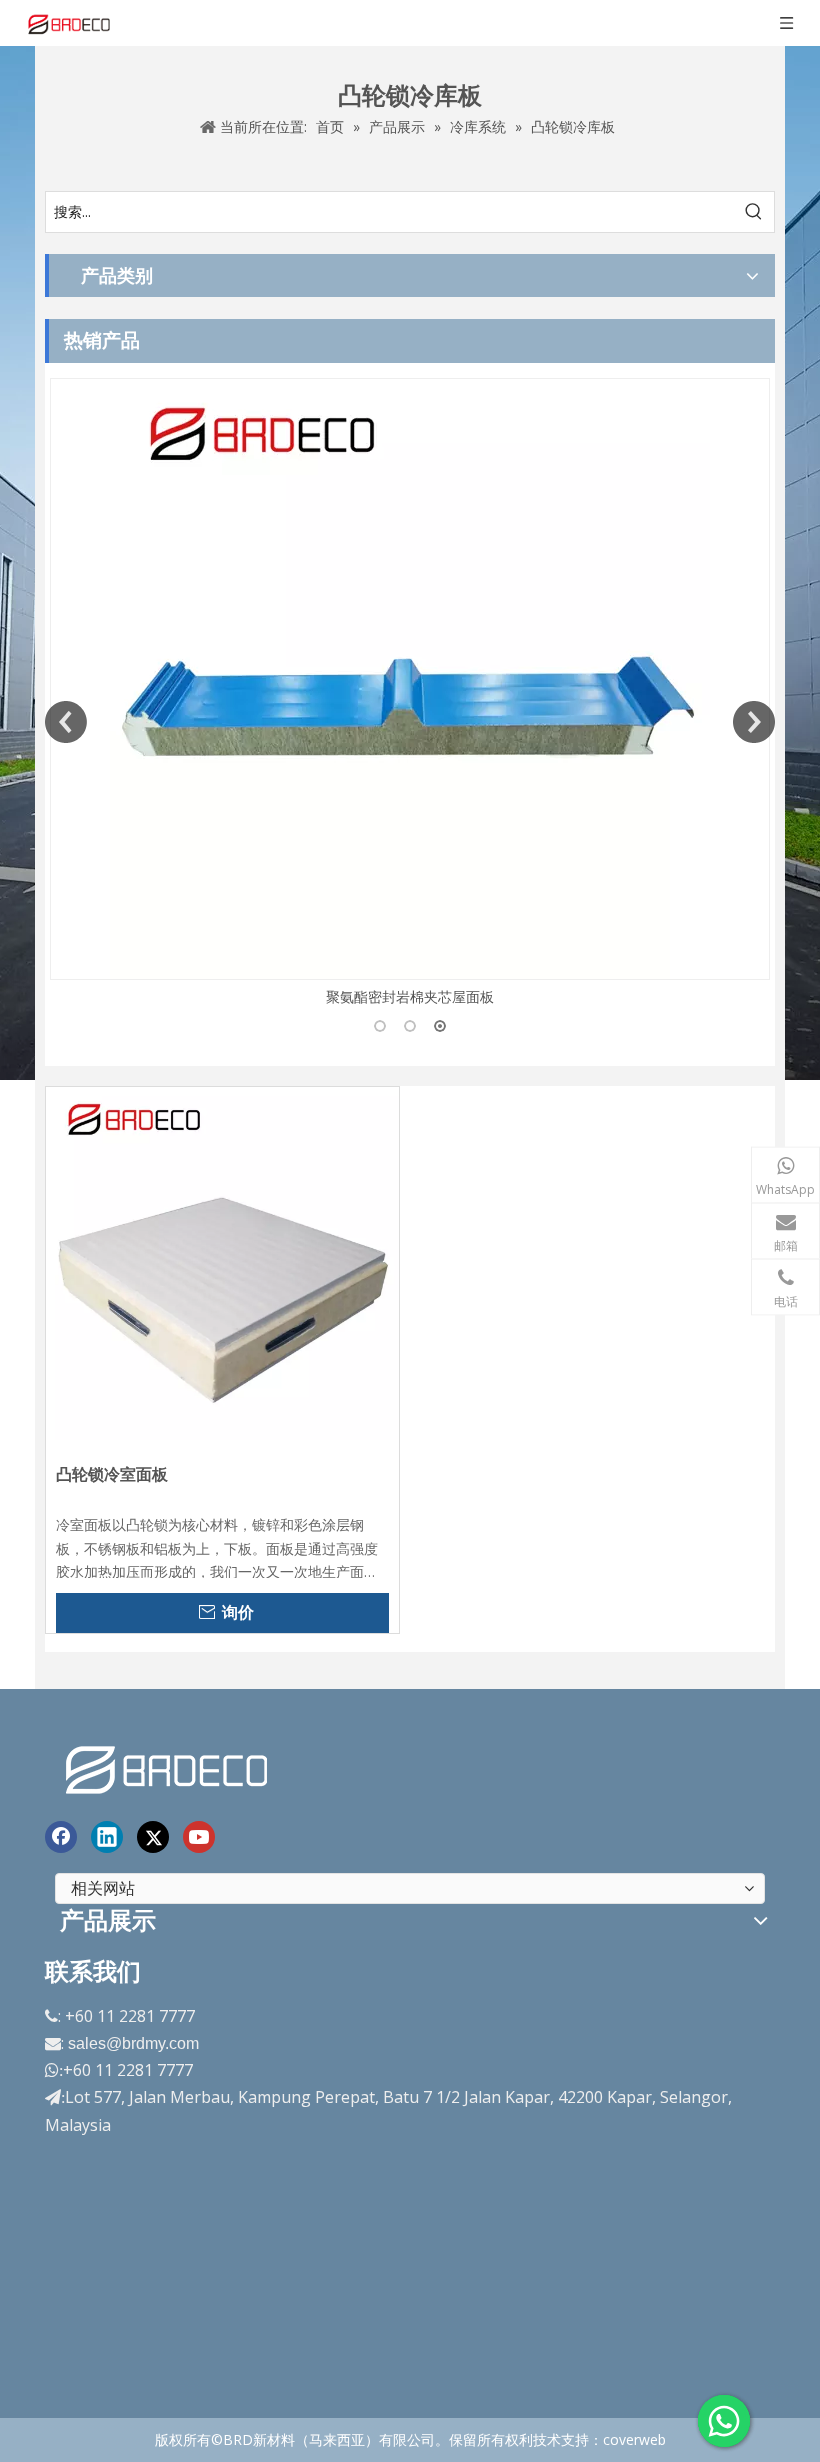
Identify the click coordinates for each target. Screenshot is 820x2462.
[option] (410, 693)
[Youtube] (199, 1837)
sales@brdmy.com (133, 2043)
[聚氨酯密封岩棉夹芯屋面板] (410, 679)
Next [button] (754, 722)
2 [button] (410, 1026)
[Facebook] (61, 1837)
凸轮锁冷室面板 (112, 1474)
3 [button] (440, 1026)
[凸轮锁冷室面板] (222, 1261)
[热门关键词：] (754, 212)
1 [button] (380, 1026)
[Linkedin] (107, 1837)
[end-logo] (169, 1766)
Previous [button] (66, 722)
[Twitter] (153, 1837)
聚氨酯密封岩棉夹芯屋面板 (410, 996)
